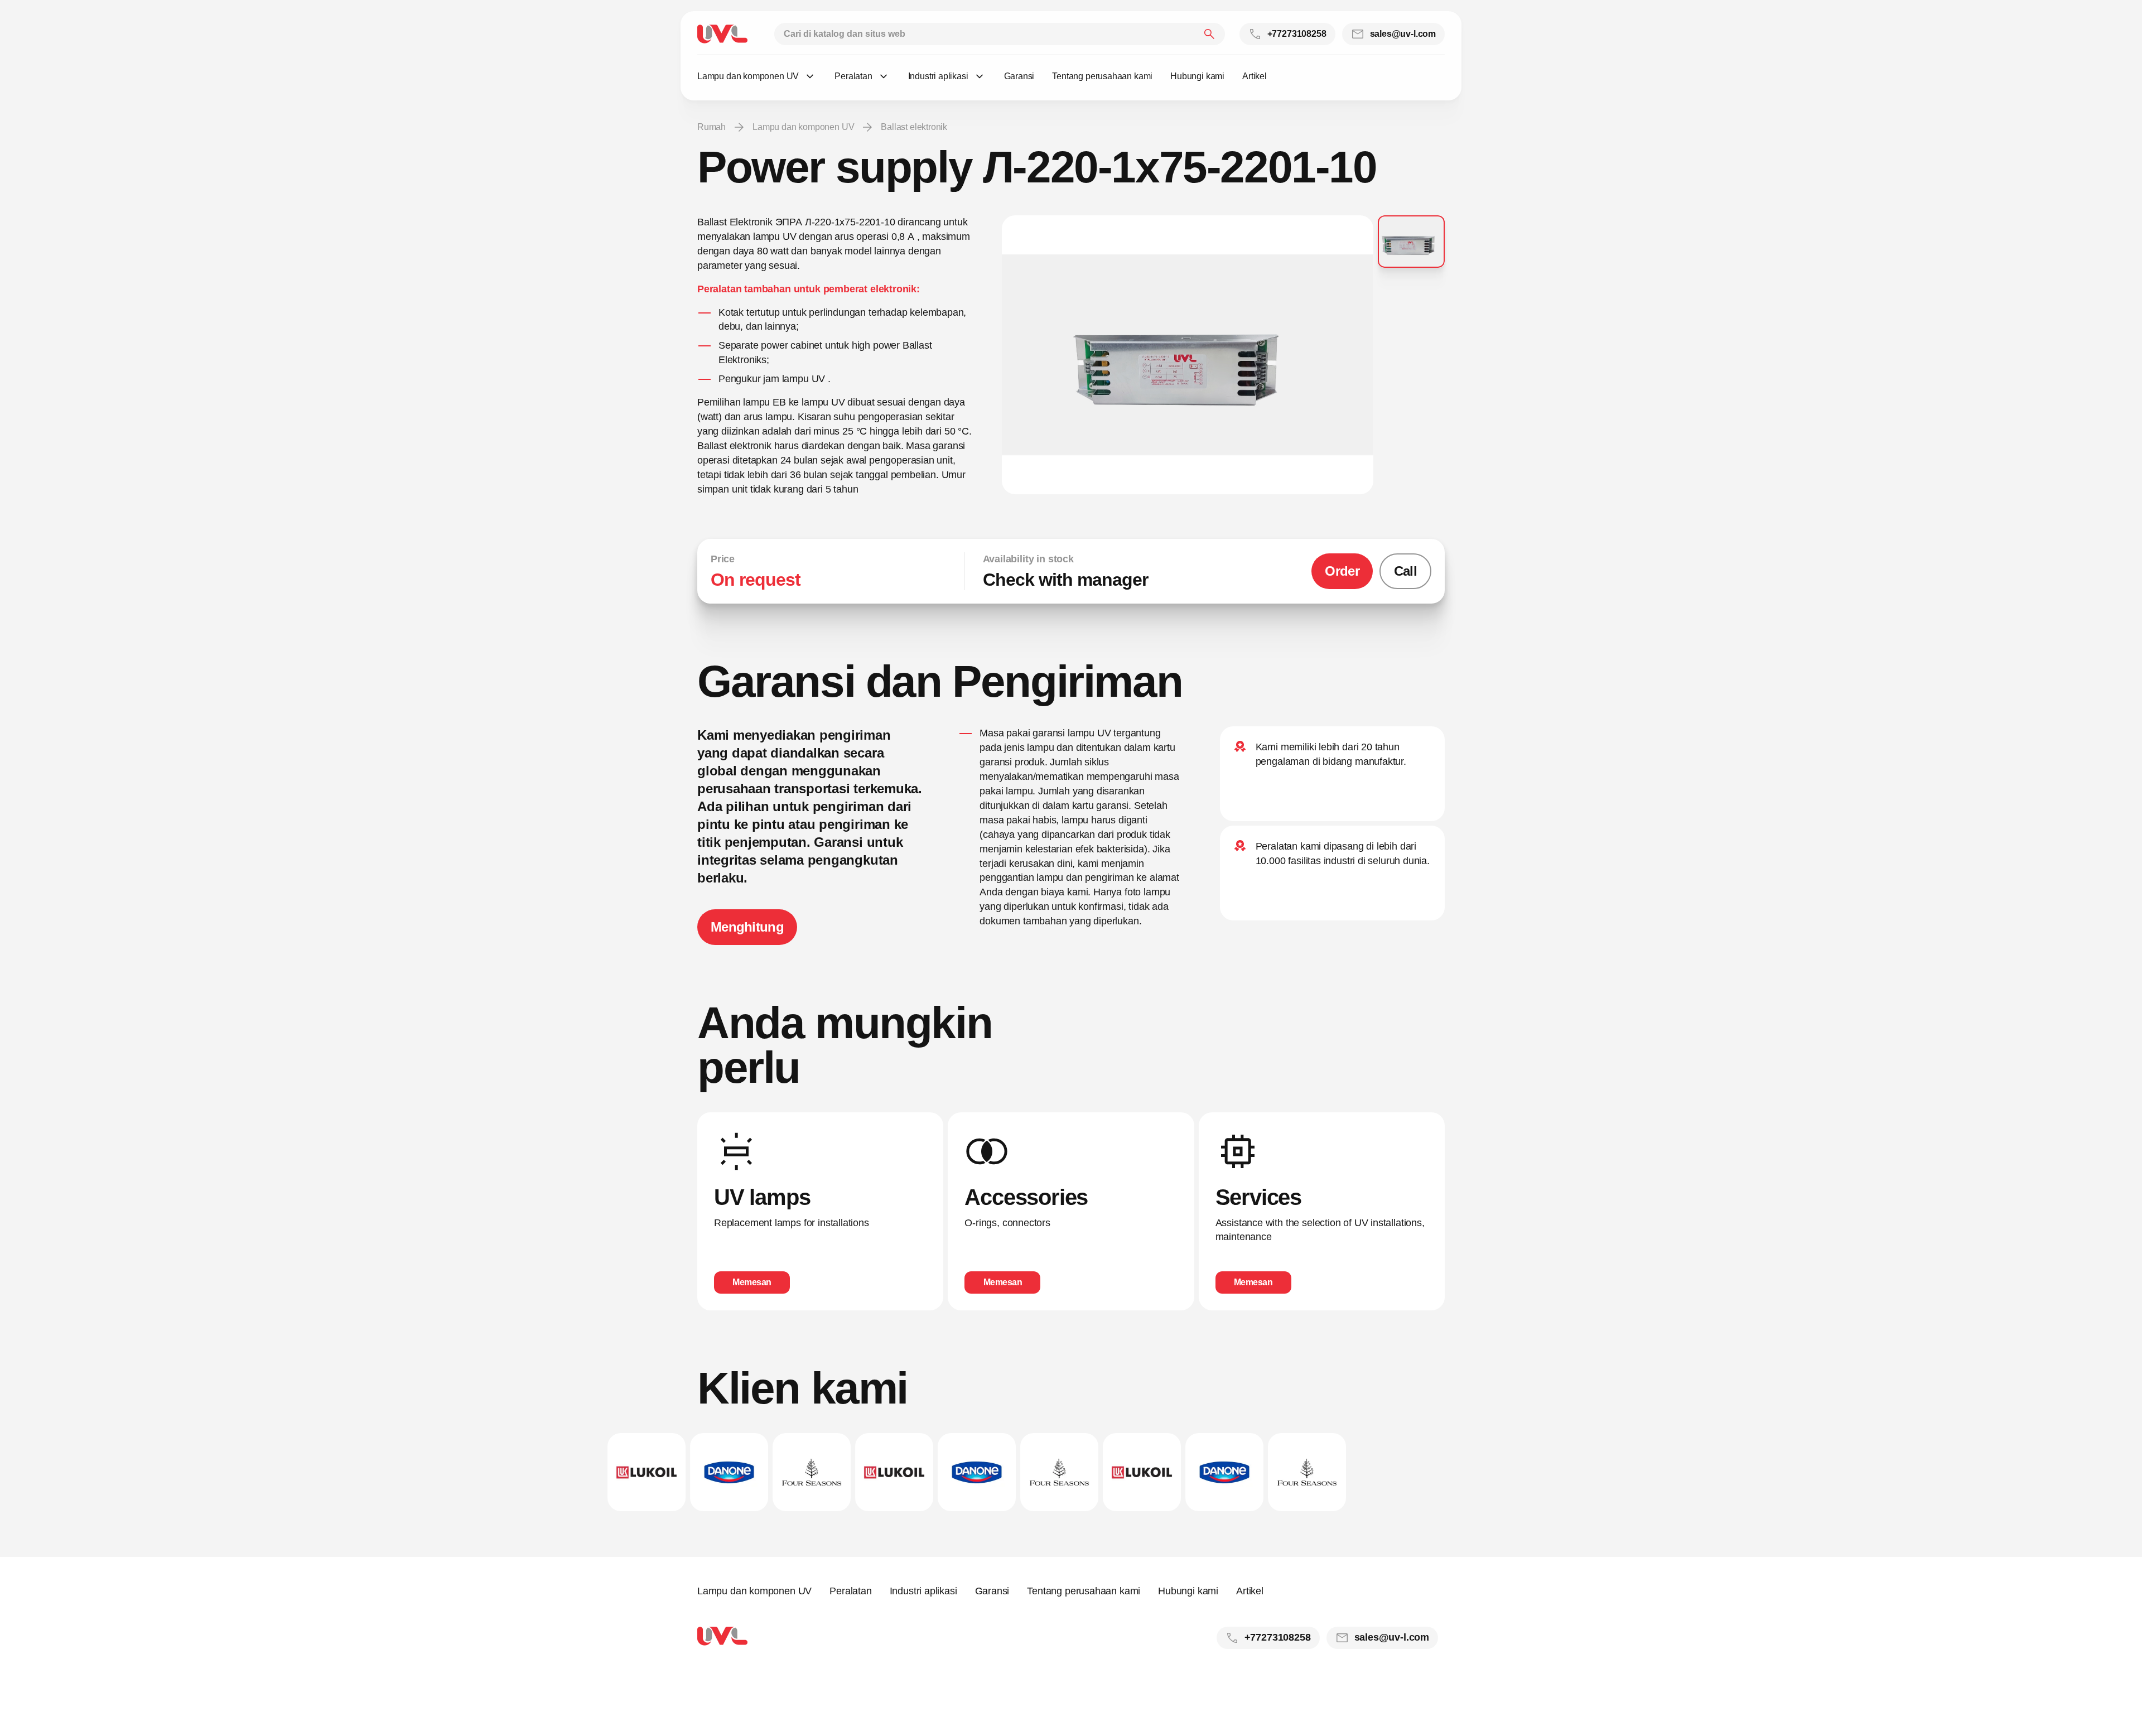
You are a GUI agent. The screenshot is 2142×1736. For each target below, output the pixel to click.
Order (1342, 571)
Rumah (711, 127)
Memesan (752, 1282)
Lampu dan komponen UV (803, 127)
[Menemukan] (1209, 34)
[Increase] (1188, 355)
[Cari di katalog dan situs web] (1000, 34)
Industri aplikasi (923, 1591)
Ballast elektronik (914, 127)
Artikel (1250, 1591)
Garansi (992, 1591)
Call (1405, 571)
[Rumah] (722, 34)
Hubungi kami (1188, 1591)
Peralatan (850, 1591)
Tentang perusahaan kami (1084, 1591)
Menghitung (747, 927)
